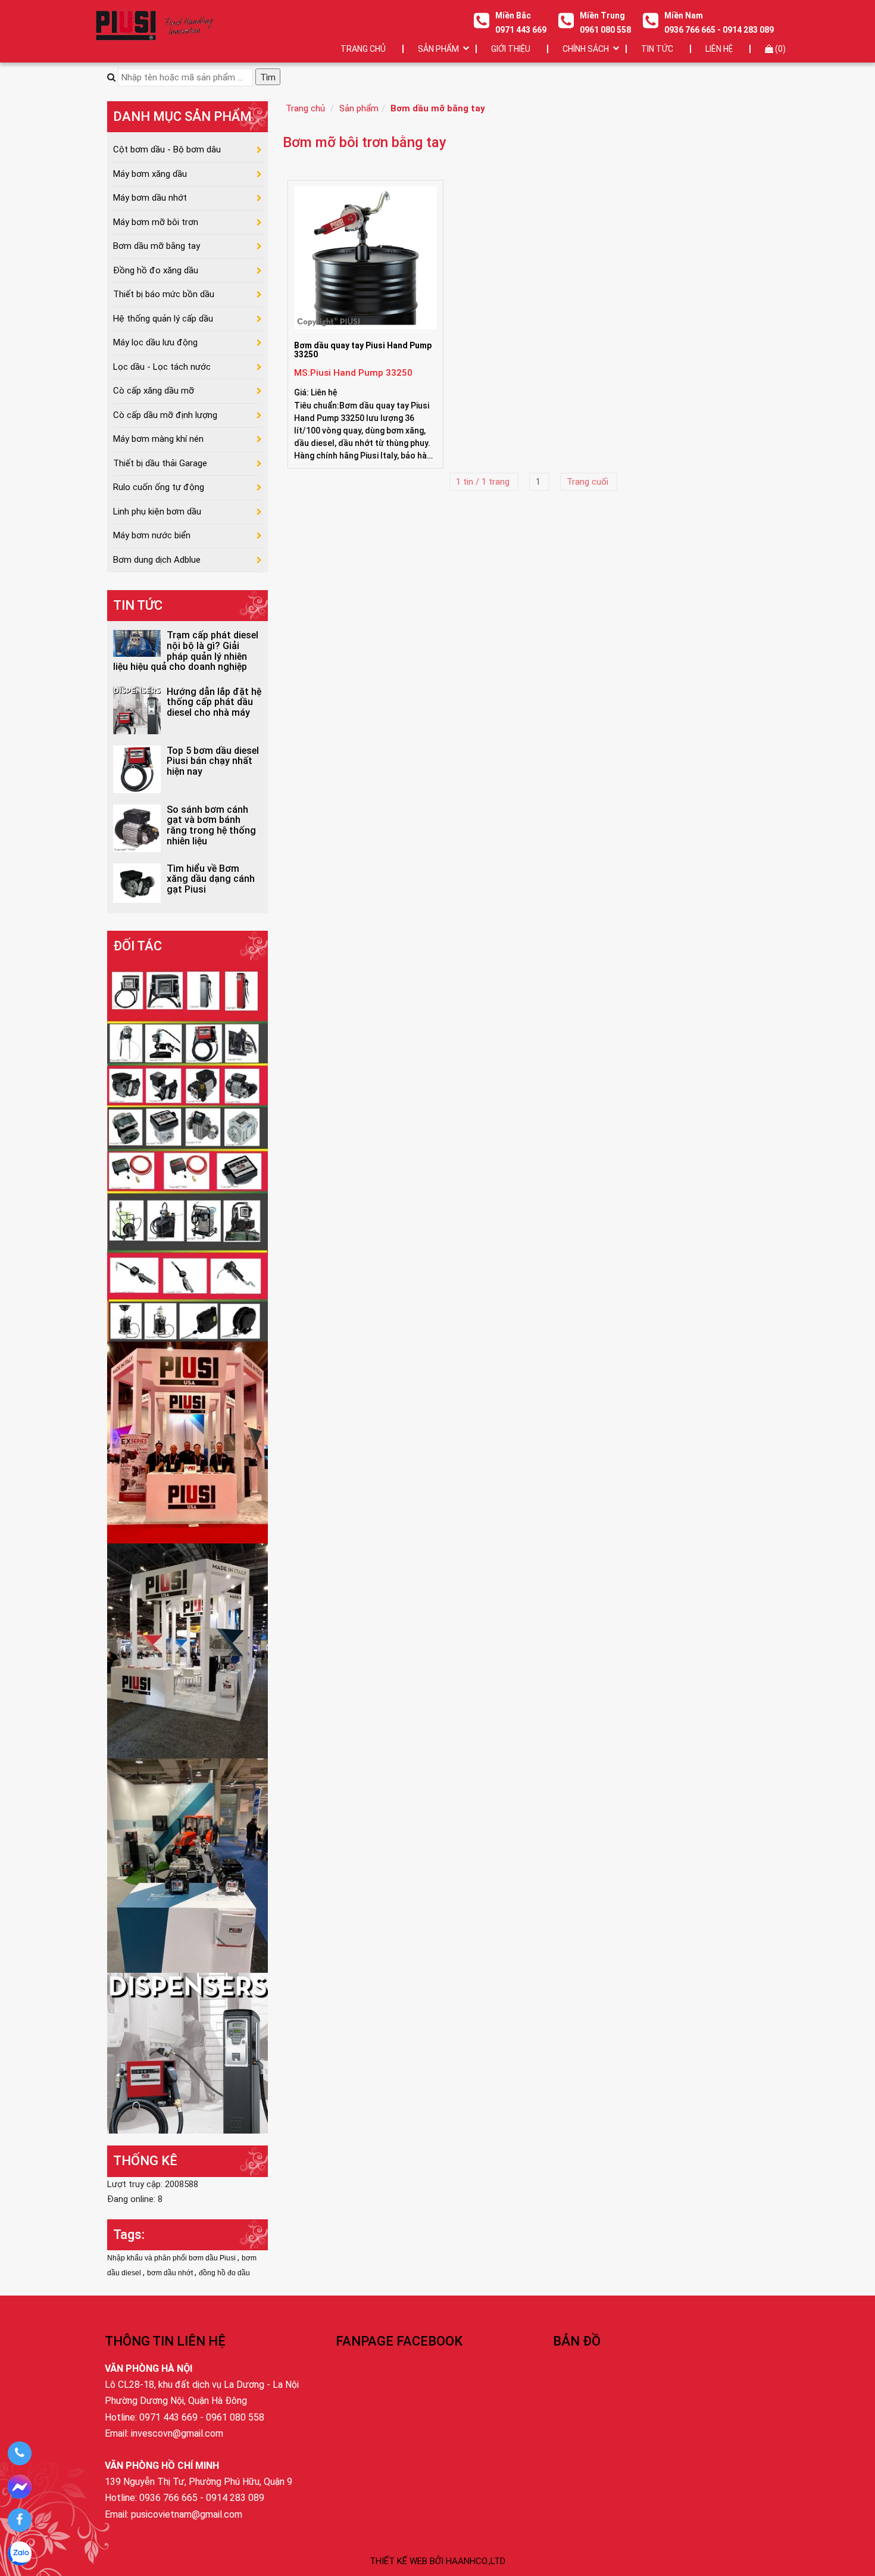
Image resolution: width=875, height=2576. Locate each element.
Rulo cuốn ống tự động (159, 487)
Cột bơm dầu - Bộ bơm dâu (167, 149)
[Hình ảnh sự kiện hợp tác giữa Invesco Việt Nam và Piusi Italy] (187, 1650)
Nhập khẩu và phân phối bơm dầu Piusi (172, 2258)
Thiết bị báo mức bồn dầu (164, 294)
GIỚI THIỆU (511, 49)
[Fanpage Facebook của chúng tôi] (19, 2520)
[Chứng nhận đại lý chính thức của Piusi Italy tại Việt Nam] (187, 1442)
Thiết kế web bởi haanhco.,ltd (437, 2561)
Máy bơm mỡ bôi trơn (156, 222)
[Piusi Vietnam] (187, 1865)
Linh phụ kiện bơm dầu (157, 512)
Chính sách (586, 49)
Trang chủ (363, 49)
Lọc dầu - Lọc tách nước (162, 367)
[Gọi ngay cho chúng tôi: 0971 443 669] (19, 2453)
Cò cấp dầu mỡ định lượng (165, 415)
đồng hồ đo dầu (224, 2273)
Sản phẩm (359, 108)
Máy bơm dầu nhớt (150, 198)
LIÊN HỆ (719, 49)
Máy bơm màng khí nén (158, 439)
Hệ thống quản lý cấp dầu (163, 319)
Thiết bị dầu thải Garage (160, 463)
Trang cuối (589, 482)
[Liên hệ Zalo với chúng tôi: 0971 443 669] (19, 2553)
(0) (779, 49)
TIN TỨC (657, 49)
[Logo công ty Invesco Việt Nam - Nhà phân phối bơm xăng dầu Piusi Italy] (154, 25)
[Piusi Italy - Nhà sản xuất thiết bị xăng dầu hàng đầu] (187, 1151)
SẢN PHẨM (438, 49)
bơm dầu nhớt (171, 2273)
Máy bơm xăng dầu (150, 174)
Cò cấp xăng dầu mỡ (154, 391)
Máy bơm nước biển (152, 535)
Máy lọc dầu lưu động (155, 342)
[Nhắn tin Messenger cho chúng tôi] (19, 2487)
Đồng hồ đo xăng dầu (156, 270)
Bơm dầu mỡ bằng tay (438, 108)
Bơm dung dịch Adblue (157, 560)
